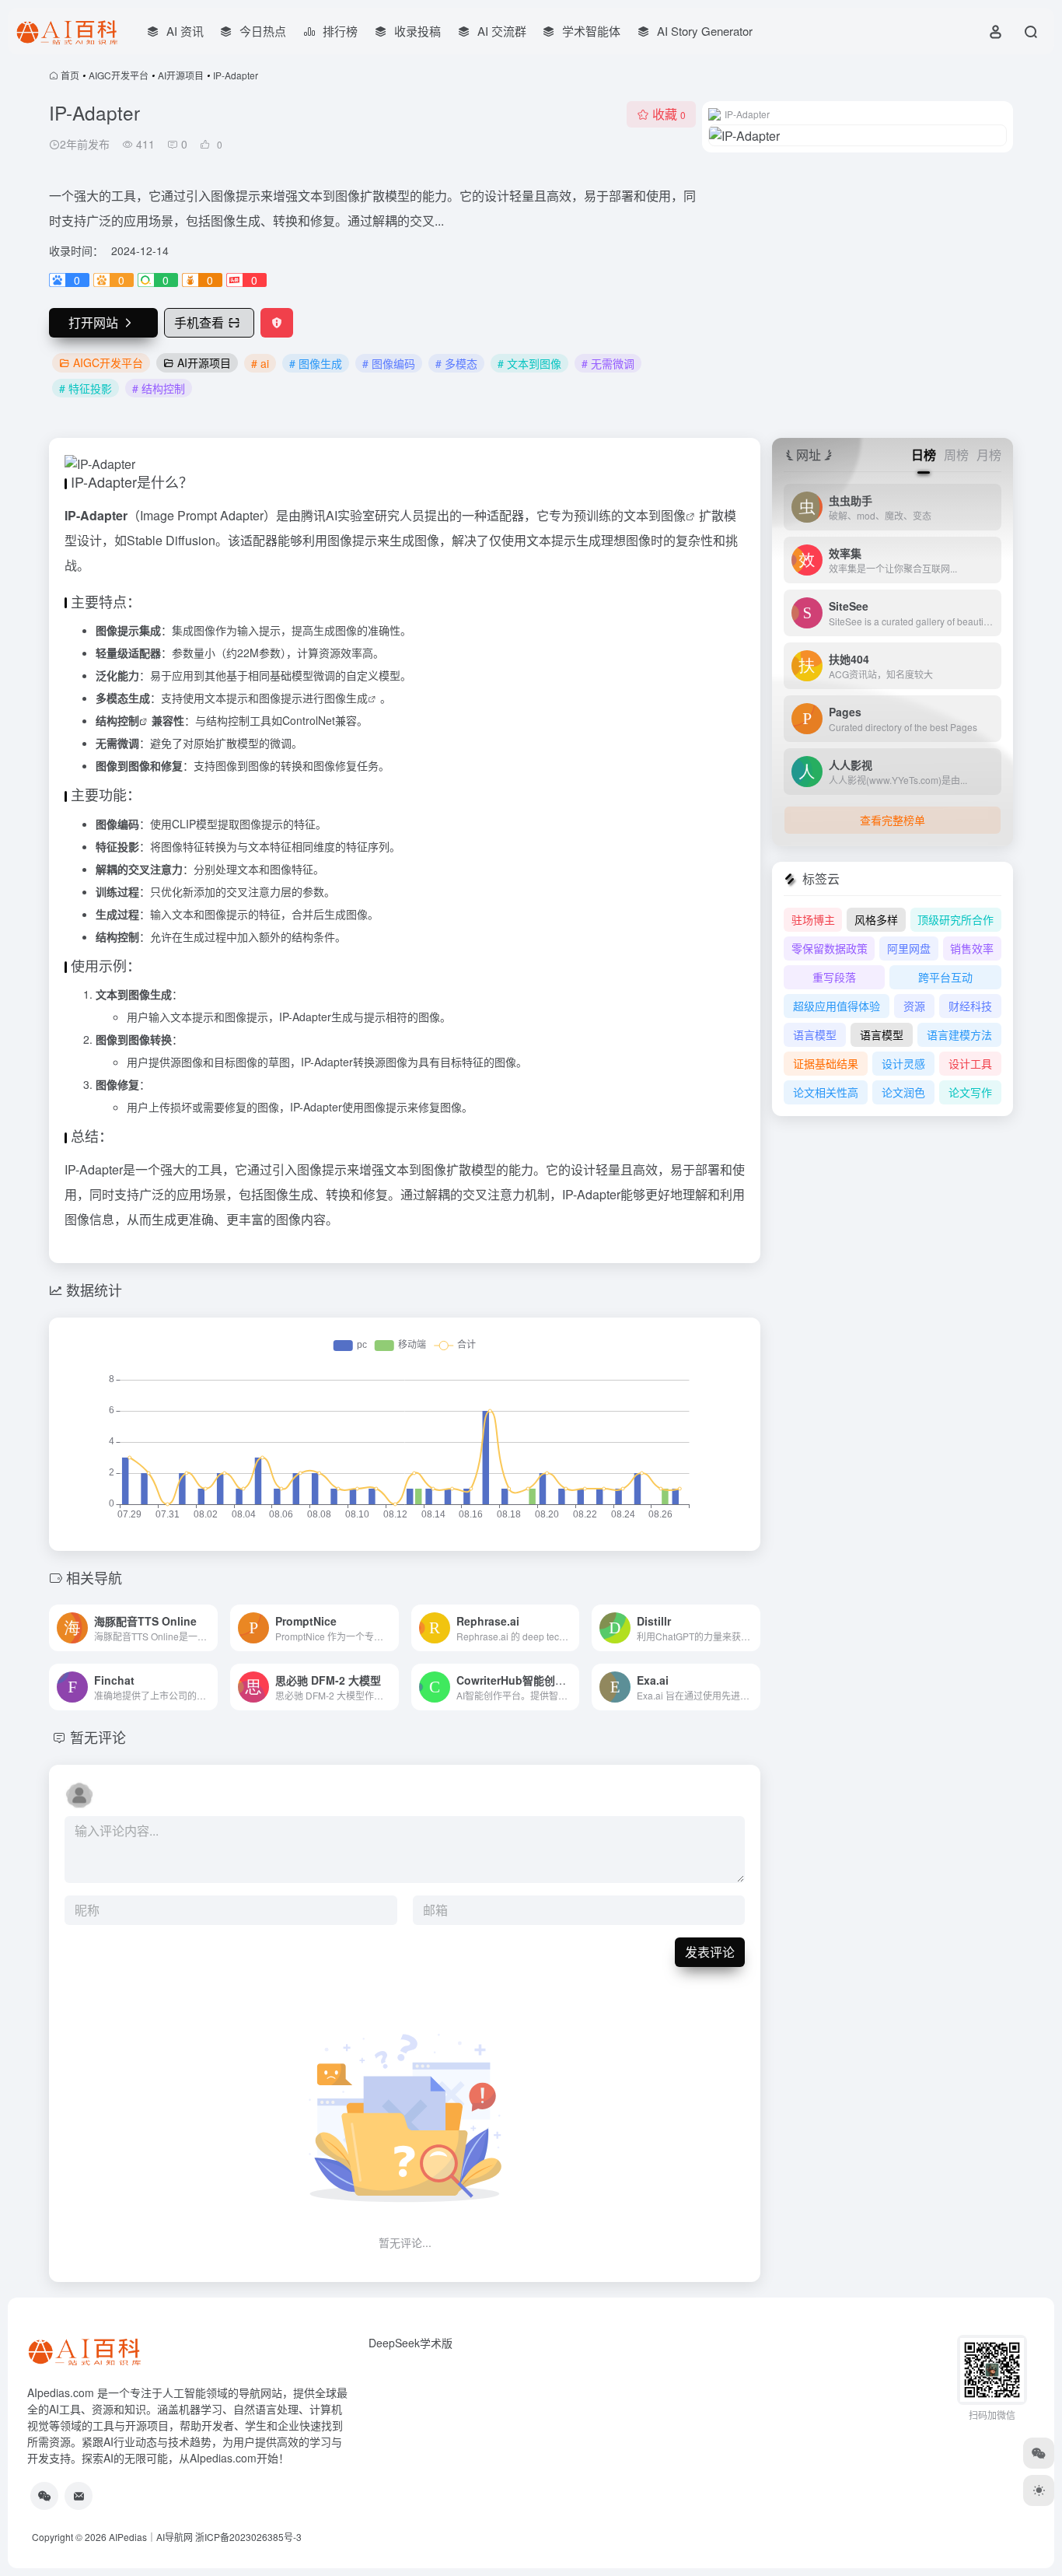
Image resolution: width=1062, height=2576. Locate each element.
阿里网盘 (909, 948)
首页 (70, 75)
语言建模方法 (959, 1034)
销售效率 (972, 948)
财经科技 (970, 1006)
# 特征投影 (86, 388)
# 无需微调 (608, 363)
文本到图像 (655, 515)
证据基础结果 (826, 1063)
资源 (914, 1006)
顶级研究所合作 (955, 919)
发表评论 (710, 1952)
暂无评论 (98, 1737)
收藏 (669, 114)
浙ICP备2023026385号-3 (248, 2537)
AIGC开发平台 (119, 75)
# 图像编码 (389, 363)
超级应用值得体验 (837, 1006)
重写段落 (834, 977)
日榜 (924, 455)
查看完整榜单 (893, 820)
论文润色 (903, 1092)
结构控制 (117, 720)
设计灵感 (903, 1063)
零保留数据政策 (830, 948)
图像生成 (346, 698)
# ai (260, 363)
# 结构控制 (159, 388)
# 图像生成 (316, 363)
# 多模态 (456, 363)
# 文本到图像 (529, 363)
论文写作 (970, 1092)
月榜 (989, 455)
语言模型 (815, 1034)
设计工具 (970, 1063)
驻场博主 (813, 919)
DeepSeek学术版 (410, 2343)
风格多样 (876, 919)
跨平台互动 (945, 977)
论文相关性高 (826, 1092)
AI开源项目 (181, 75)
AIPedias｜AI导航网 (151, 2537)
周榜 (956, 455)
